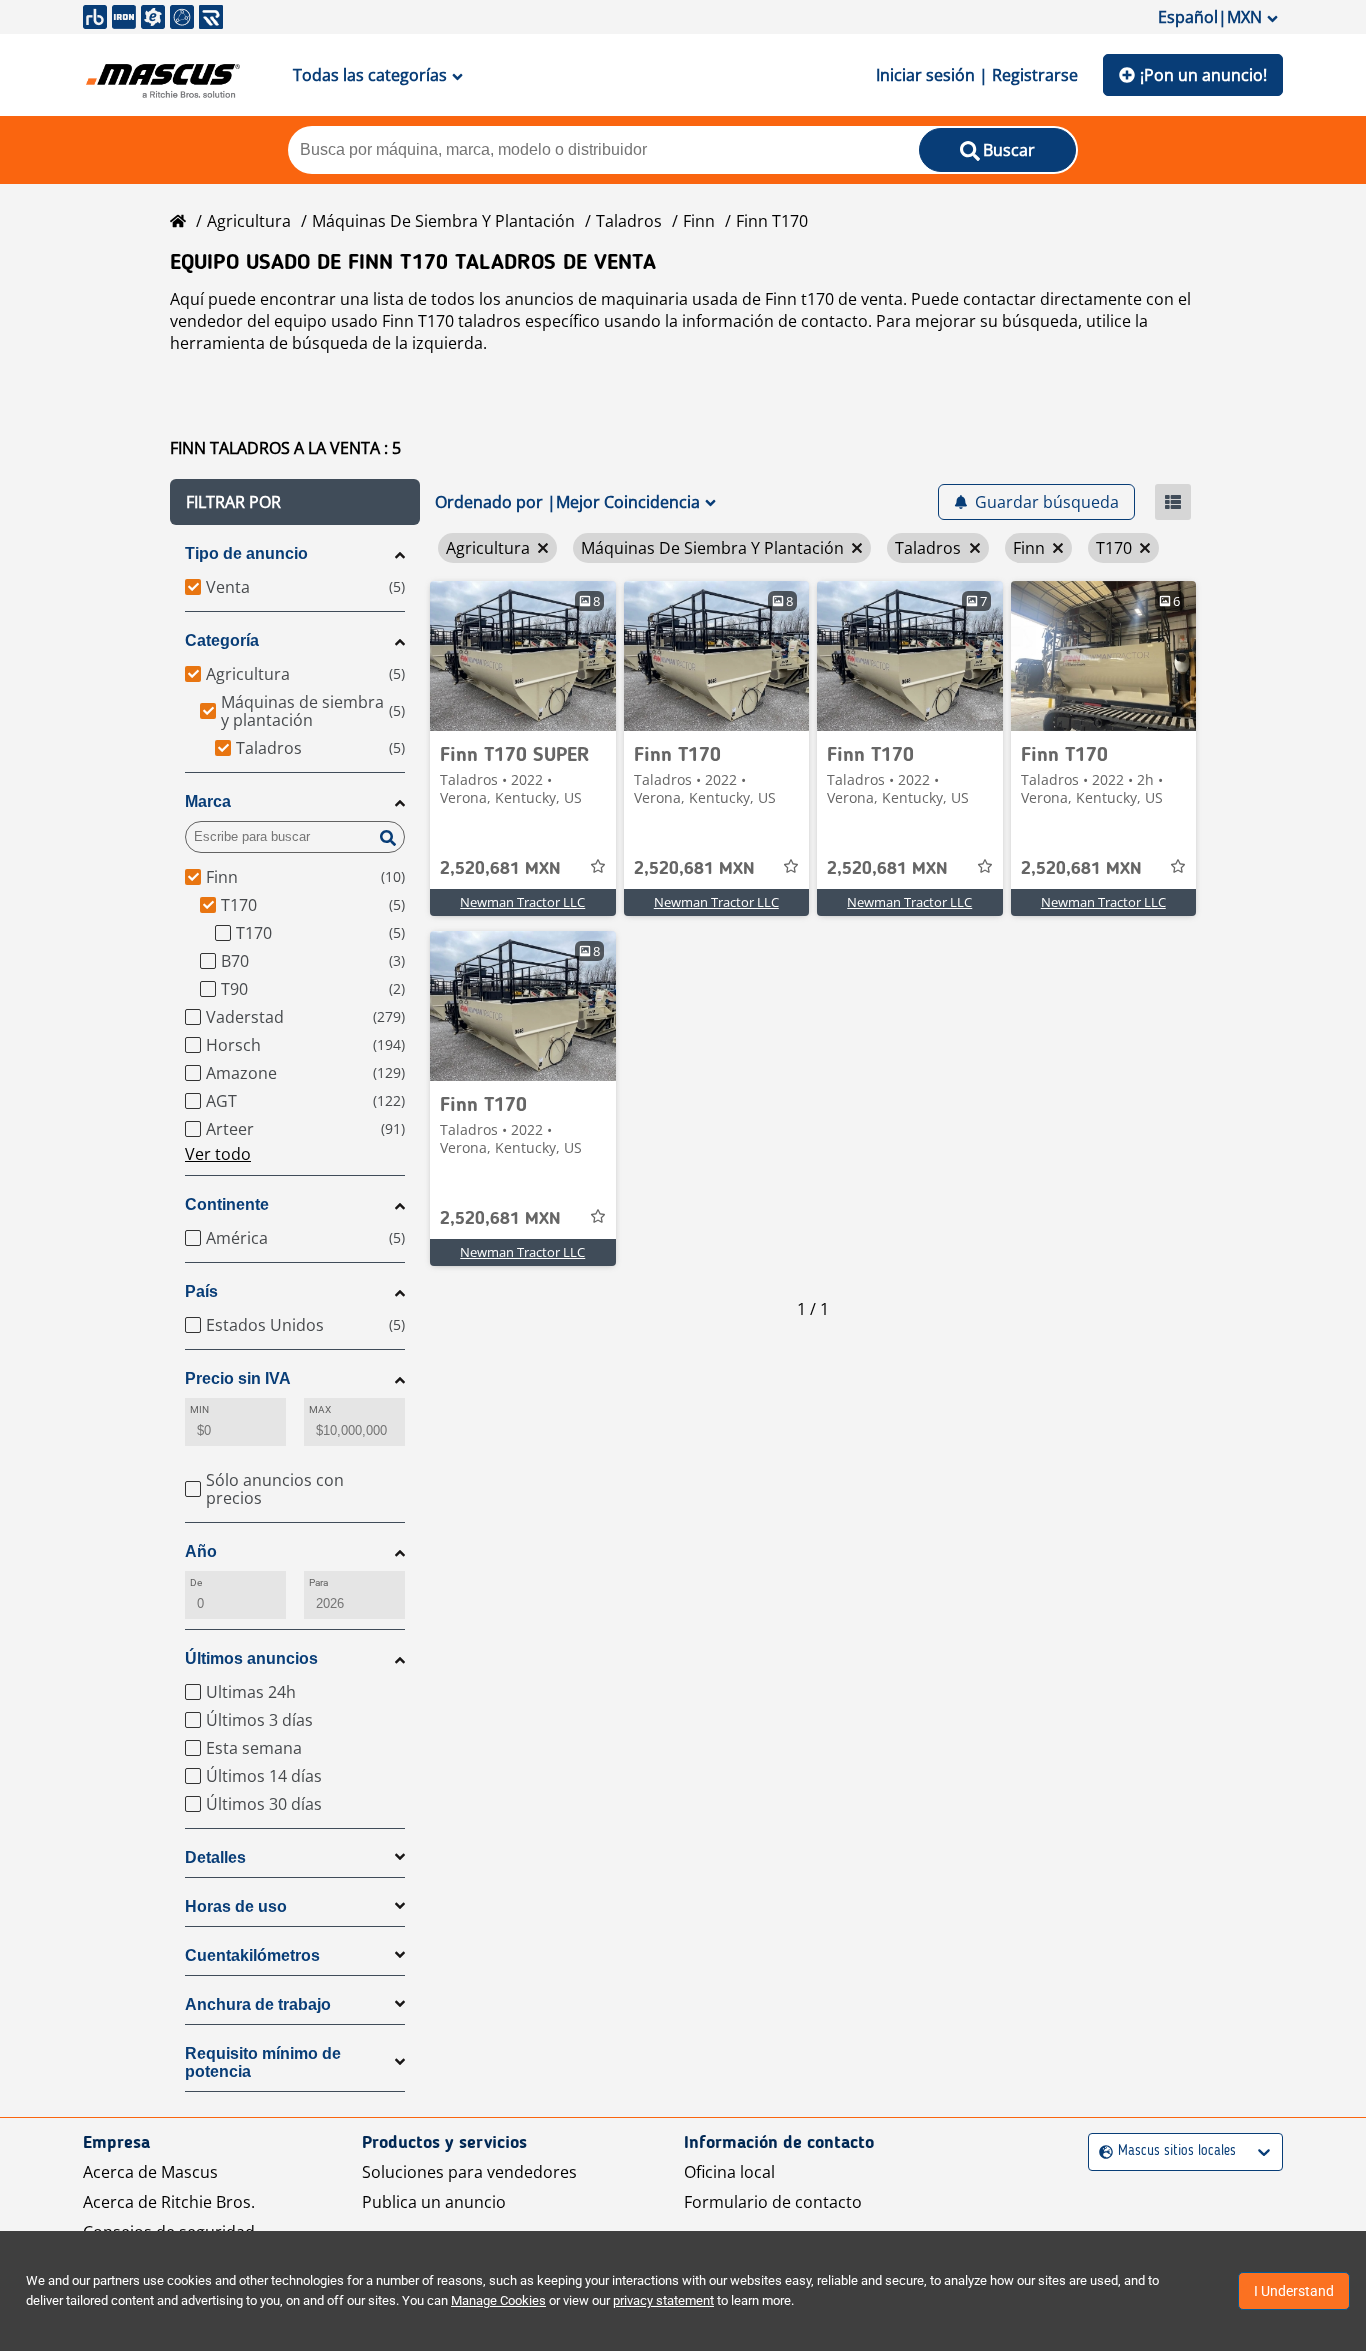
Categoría (222, 640)
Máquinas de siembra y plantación (443, 221)
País (201, 1291)
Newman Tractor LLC (522, 902)
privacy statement (663, 2300)
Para (318, 1582)
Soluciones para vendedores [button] (469, 2172)
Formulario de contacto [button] (773, 2202)
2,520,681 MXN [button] (500, 869)
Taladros (629, 221)
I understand (1294, 2291)
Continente (227, 1204)
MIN (199, 1409)
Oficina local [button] (729, 2172)
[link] (523, 656)
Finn (699, 221)
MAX (320, 1409)
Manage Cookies (498, 2300)
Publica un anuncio (434, 2202)
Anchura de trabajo (258, 2004)
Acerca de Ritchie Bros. (169, 2202)
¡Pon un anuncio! (1203, 75)
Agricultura (249, 221)
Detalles (215, 1857)
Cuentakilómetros (252, 1955)
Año (201, 1551)
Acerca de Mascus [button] (150, 2172)
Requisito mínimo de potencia (263, 2062)
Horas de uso (236, 1906)
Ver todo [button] (218, 1154)
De (196, 1582)
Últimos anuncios (251, 1658)
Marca (208, 801)
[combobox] (1101, 2151)
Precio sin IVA (238, 1378)
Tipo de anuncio (246, 553)
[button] (295, 502)
